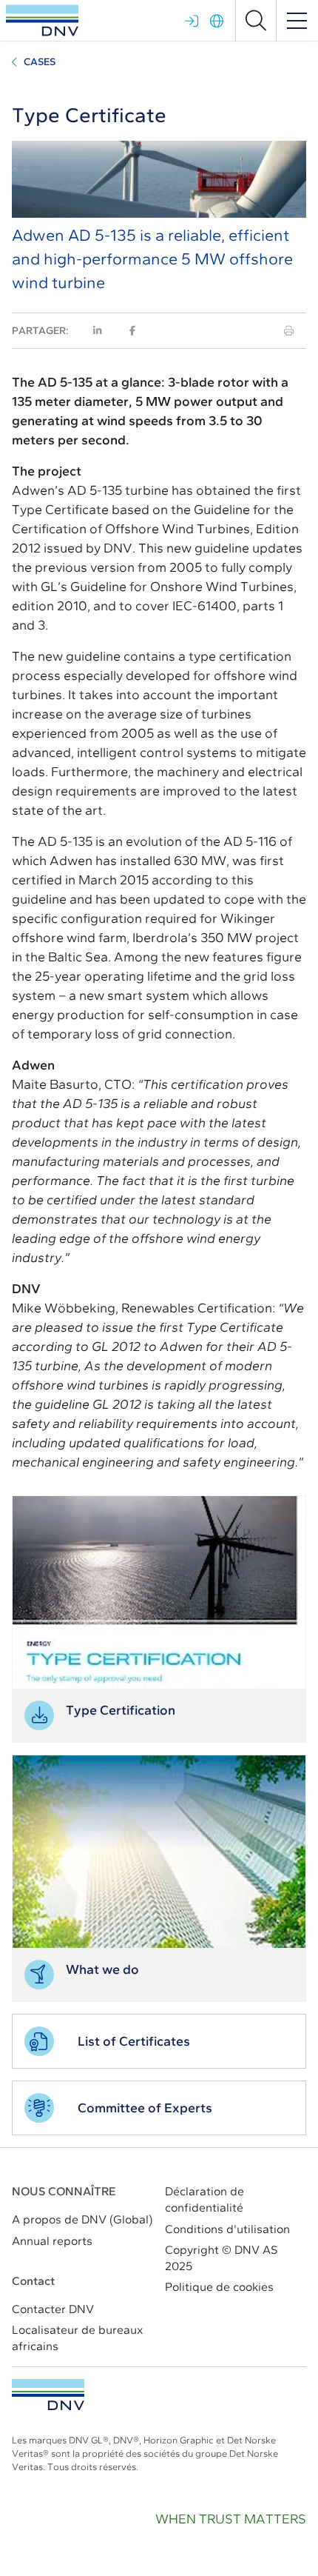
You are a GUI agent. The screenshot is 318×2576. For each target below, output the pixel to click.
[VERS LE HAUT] (48, 2395)
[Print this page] (289, 331)
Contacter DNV (53, 2309)
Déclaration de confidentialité (204, 2199)
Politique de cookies (219, 2287)
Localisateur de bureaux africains (77, 2338)
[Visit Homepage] (42, 20)
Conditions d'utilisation (227, 2229)
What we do (102, 1969)
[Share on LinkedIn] (97, 331)
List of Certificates (134, 2041)
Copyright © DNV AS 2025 (221, 2258)
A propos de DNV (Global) (82, 2219)
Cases (40, 62)
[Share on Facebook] (132, 331)
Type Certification (121, 1710)
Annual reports (52, 2241)
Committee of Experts (145, 2108)
